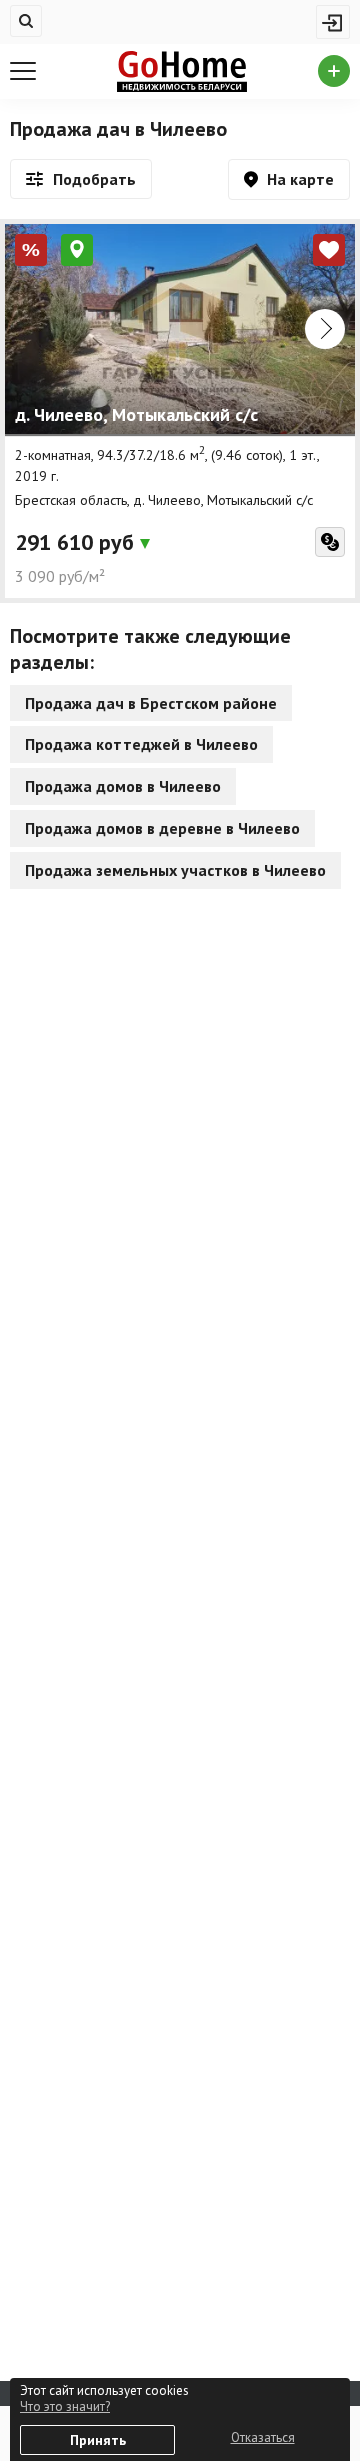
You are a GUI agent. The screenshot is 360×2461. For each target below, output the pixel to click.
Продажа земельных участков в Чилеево (175, 870)
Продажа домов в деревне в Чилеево (162, 828)
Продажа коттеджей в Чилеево (141, 744)
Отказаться (263, 2437)
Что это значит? (65, 2406)
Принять (98, 2440)
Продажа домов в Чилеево (123, 786)
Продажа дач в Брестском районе (151, 703)
